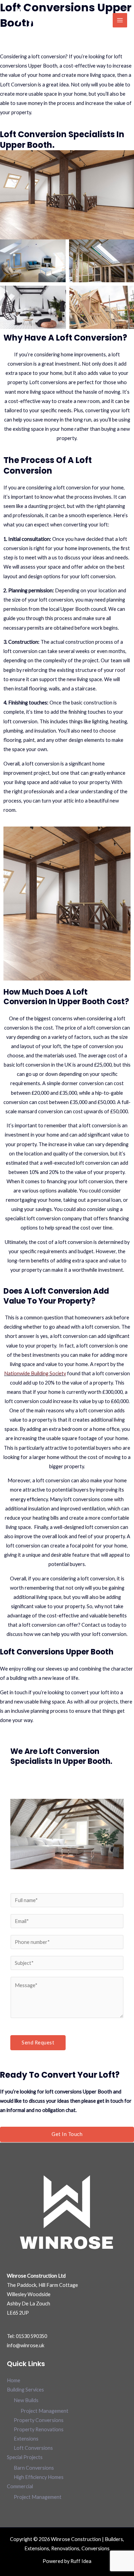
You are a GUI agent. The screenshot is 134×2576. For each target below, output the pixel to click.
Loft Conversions (33, 2448)
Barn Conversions (34, 2468)
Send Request (38, 2043)
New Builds (26, 2400)
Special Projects (25, 2457)
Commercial (20, 2486)
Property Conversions (39, 2420)
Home (14, 2380)
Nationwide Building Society (35, 1373)
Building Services (25, 2390)
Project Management (44, 2411)
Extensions (26, 2439)
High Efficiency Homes (39, 2477)
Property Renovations (39, 2429)
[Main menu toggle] (120, 20)
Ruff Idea (81, 2561)
